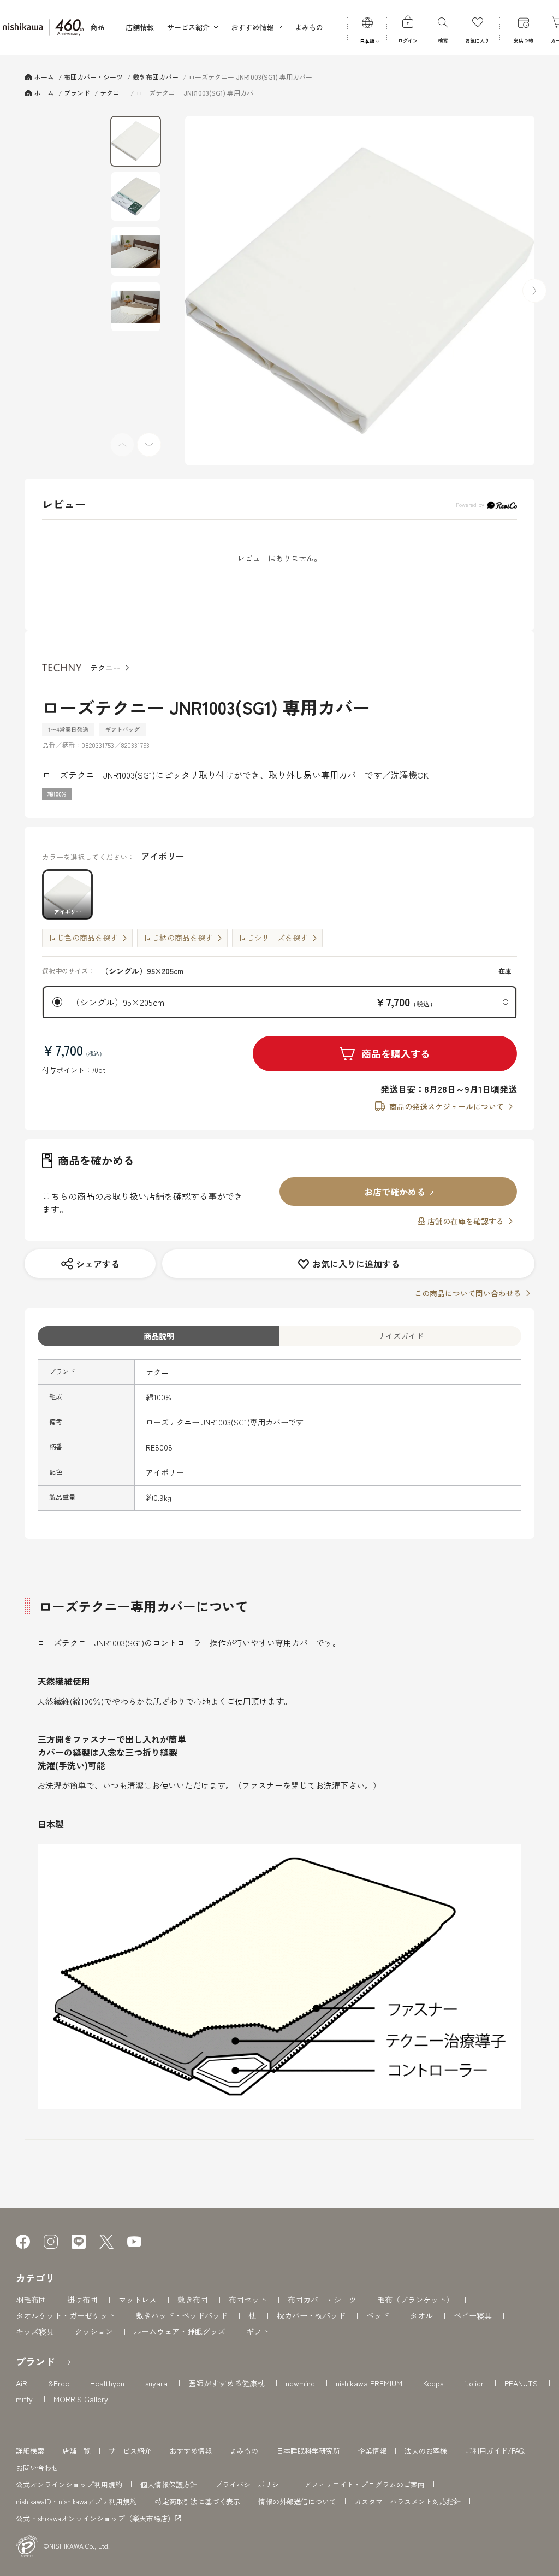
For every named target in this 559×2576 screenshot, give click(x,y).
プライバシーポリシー (251, 2484)
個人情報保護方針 (169, 2484)
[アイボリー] (360, 291)
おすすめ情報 (191, 2451)
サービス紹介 (130, 2451)
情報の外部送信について (297, 2501)
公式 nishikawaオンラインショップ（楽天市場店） (95, 2519)
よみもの (244, 2451)
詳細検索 (30, 2451)
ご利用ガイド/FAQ (495, 2451)
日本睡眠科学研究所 (308, 2451)
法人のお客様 (426, 2451)
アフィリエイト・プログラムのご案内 (364, 2484)
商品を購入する (396, 1053)
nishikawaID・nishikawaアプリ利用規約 (76, 2501)
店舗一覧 (76, 2451)
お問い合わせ (37, 2468)
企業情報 (372, 2451)
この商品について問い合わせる (468, 1293)
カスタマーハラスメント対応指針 (408, 2501)
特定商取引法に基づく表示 (198, 2501)
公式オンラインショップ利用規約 (69, 2484)
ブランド (35, 2361)
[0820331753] (136, 141)
